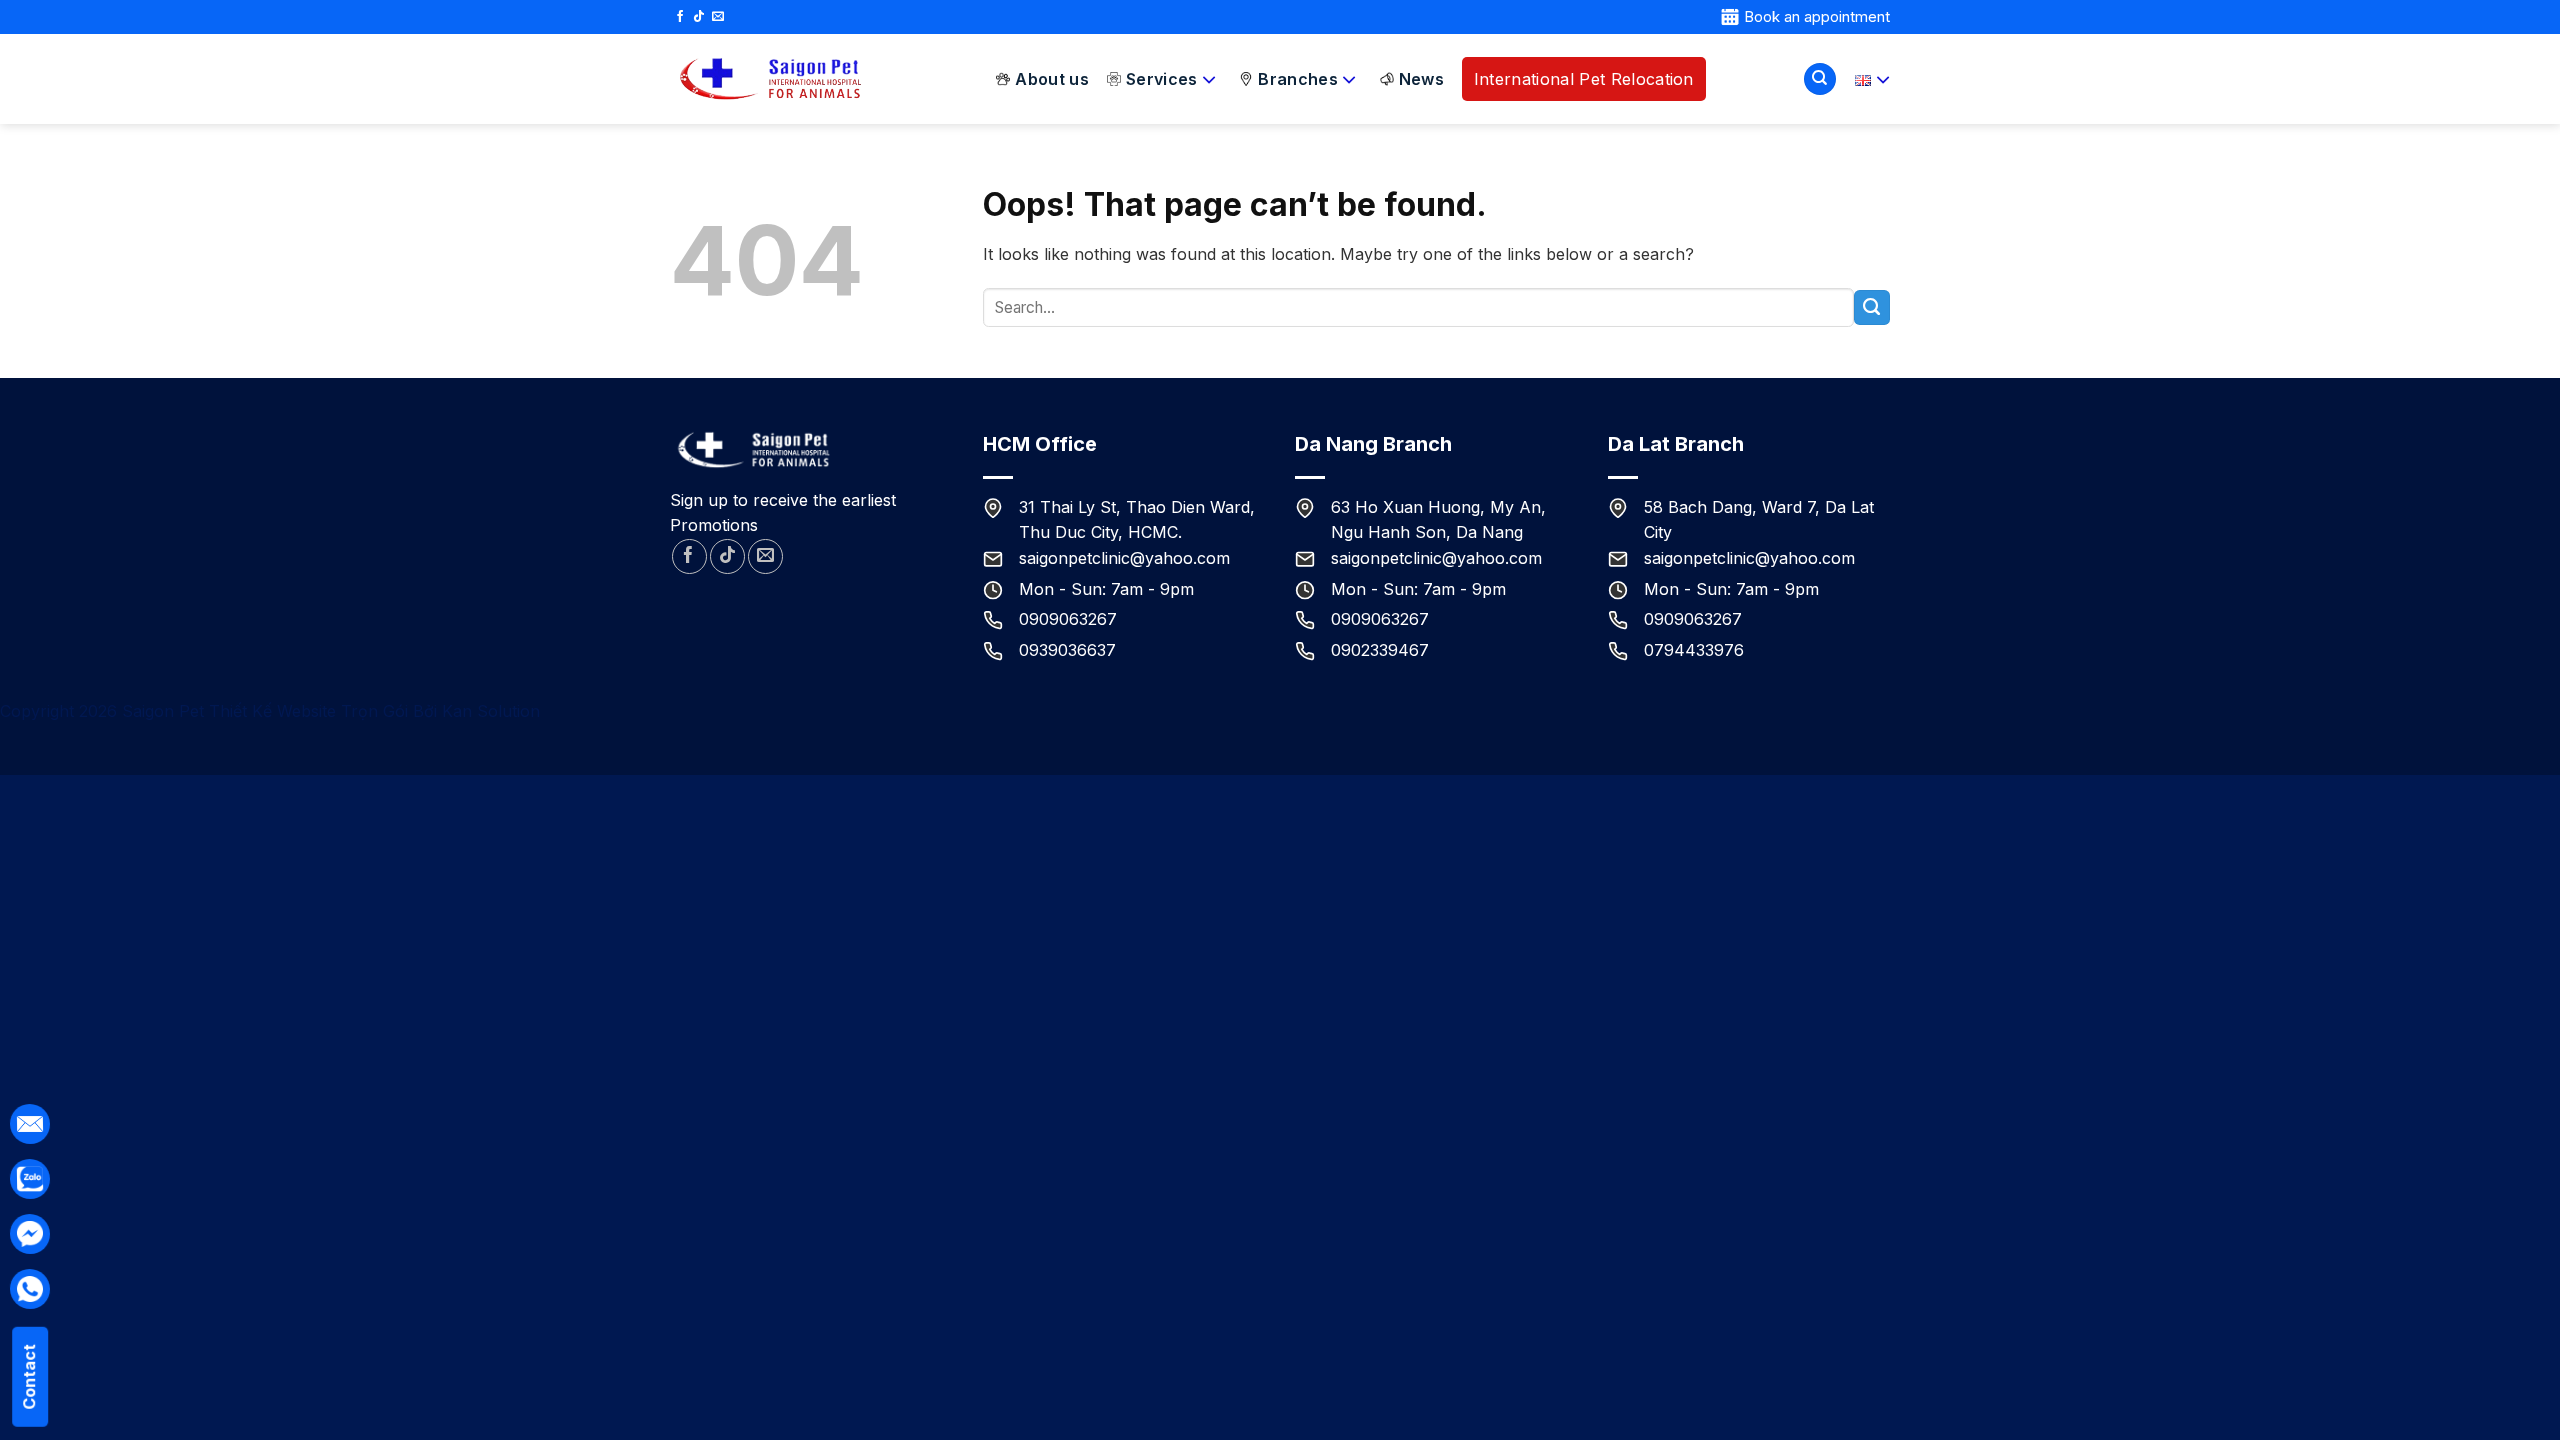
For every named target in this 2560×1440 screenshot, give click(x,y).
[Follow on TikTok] (699, 17)
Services (1162, 79)
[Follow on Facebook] (680, 17)
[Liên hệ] (30, 1179)
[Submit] (1872, 308)
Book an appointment (1817, 16)
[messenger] (30, 1234)
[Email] (30, 1124)
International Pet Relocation (1584, 79)
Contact (29, 1377)
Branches (1298, 79)
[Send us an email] (718, 17)
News (1421, 79)
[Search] (1820, 79)
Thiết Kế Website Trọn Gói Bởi (325, 711)
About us (1052, 79)
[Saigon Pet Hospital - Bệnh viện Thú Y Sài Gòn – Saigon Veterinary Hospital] (770, 79)
